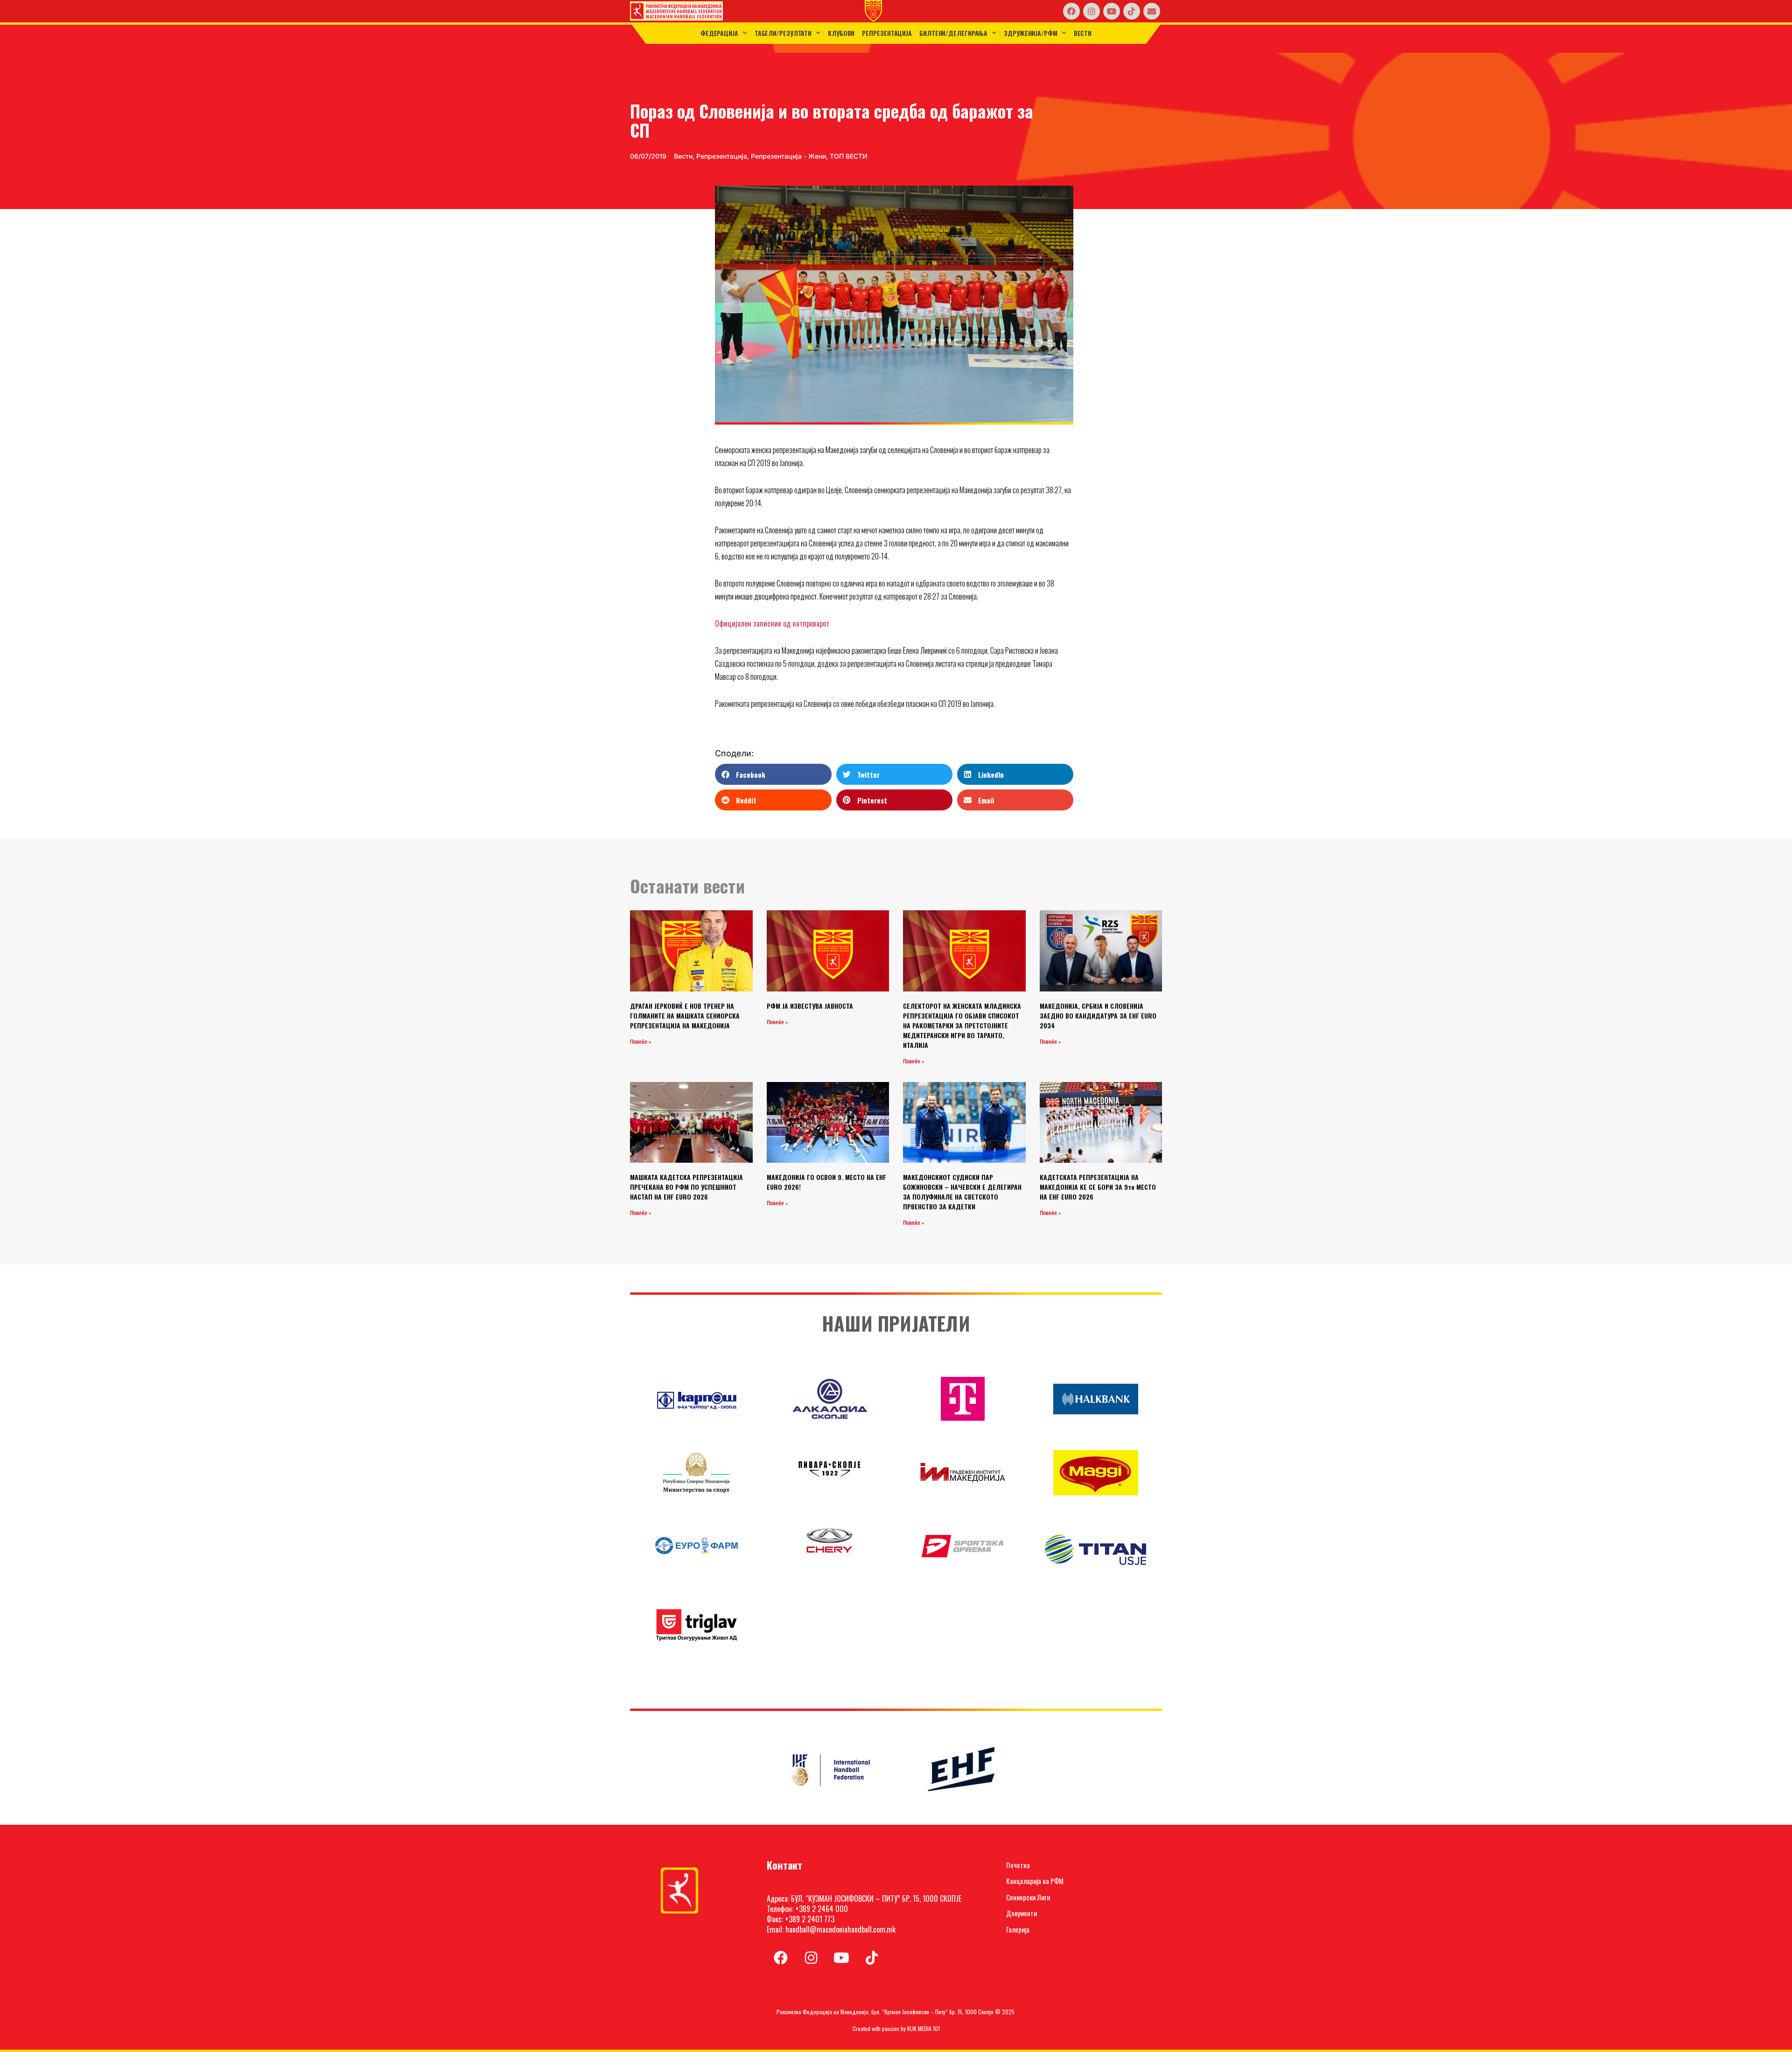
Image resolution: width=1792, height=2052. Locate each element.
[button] (773, 774)
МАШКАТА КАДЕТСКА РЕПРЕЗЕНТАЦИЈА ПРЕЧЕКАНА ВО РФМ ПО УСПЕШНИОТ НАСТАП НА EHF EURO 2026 (686, 1187)
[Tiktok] (1132, 11)
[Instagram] (1092, 11)
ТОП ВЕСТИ (849, 156)
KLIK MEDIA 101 (924, 2028)
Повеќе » (640, 1042)
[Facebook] (1071, 11)
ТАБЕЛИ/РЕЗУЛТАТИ (783, 33)
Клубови (841, 33)
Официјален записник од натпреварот (772, 623)
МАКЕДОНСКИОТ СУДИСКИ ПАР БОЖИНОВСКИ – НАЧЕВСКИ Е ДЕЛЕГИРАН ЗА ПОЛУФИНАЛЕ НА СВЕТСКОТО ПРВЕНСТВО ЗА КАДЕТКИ (962, 1192)
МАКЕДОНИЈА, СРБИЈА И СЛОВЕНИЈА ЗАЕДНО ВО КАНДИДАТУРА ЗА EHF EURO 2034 (1098, 1016)
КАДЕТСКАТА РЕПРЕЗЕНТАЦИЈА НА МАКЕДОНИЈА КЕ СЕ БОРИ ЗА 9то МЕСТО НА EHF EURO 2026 (1098, 1187)
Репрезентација (887, 33)
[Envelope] (1152, 11)
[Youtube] (1112, 11)
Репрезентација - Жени (788, 156)
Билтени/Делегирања (953, 33)
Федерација (719, 33)
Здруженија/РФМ (1031, 33)
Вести (1083, 33)
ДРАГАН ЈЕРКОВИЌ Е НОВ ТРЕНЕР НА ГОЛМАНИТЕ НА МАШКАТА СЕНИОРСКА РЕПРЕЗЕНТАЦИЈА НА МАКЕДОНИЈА (685, 1016)
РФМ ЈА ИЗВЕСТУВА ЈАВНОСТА (810, 1006)
